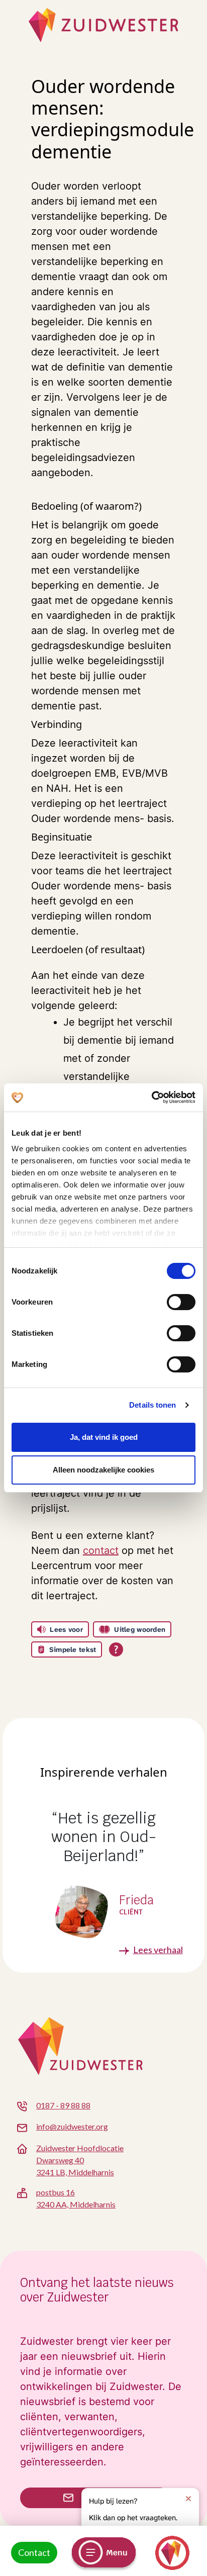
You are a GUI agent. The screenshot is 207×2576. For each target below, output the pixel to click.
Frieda (136, 1901)
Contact (34, 2552)
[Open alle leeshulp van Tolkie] (116, 1649)
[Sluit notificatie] (188, 2499)
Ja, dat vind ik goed (104, 1437)
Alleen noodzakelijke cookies (103, 1470)
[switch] (181, 1302)
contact (101, 1550)
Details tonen (152, 1405)
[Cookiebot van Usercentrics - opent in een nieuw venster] (151, 1097)
